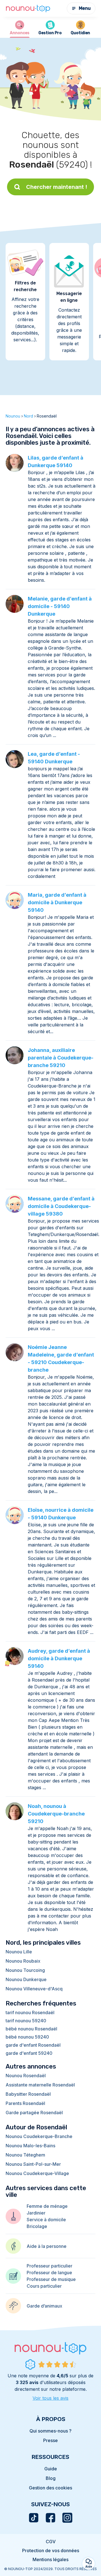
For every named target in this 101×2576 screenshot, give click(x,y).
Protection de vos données (51, 2551)
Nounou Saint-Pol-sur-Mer (33, 2164)
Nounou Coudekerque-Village (37, 2173)
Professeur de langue (49, 2273)
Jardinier (36, 2213)
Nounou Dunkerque (26, 1979)
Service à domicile (46, 2220)
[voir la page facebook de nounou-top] (50, 2518)
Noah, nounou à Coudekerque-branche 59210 (56, 1814)
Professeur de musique (51, 2279)
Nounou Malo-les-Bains (30, 2146)
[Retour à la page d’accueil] (28, 9)
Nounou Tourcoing (25, 1970)
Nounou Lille (19, 1952)
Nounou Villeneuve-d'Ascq (34, 1989)
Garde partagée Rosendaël (34, 2113)
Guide (51, 2469)
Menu (85, 8)
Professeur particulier (50, 2266)
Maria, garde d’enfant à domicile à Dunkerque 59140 (57, 902)
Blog (51, 2478)
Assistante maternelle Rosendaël (40, 2085)
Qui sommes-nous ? (50, 2431)
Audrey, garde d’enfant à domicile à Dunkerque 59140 (59, 1658)
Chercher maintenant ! (57, 187)
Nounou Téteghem (25, 2155)
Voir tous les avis (50, 2398)
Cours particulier (44, 2286)
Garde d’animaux (44, 2306)
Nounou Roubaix (23, 1961)
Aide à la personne (47, 2246)
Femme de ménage (47, 2206)
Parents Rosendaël (25, 2103)
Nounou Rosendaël (26, 2076)
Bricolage (37, 2226)
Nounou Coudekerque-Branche (39, 2136)
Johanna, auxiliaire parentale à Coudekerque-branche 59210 (61, 1058)
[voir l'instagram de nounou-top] (67, 2518)
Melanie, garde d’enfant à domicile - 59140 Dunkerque (60, 606)
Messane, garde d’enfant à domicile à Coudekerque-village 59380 (61, 1206)
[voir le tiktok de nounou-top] (34, 2518)
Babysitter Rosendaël (28, 2094)
